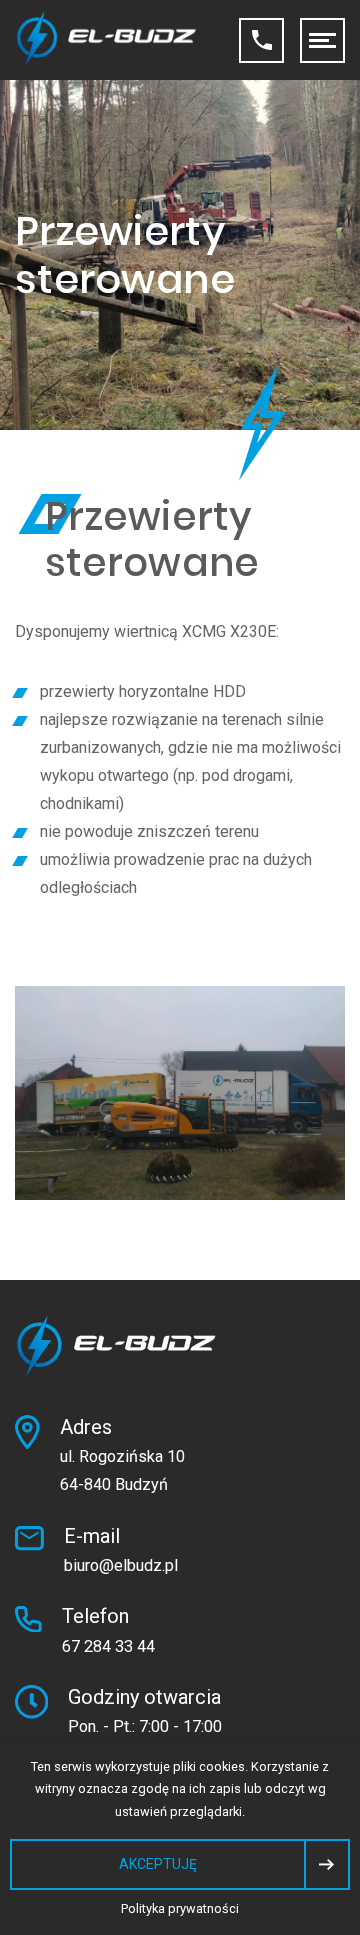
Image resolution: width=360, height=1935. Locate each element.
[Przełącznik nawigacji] (322, 40)
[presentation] (180, 1864)
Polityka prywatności (180, 1908)
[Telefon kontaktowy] (261, 40)
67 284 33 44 (108, 1646)
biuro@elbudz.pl (121, 1565)
